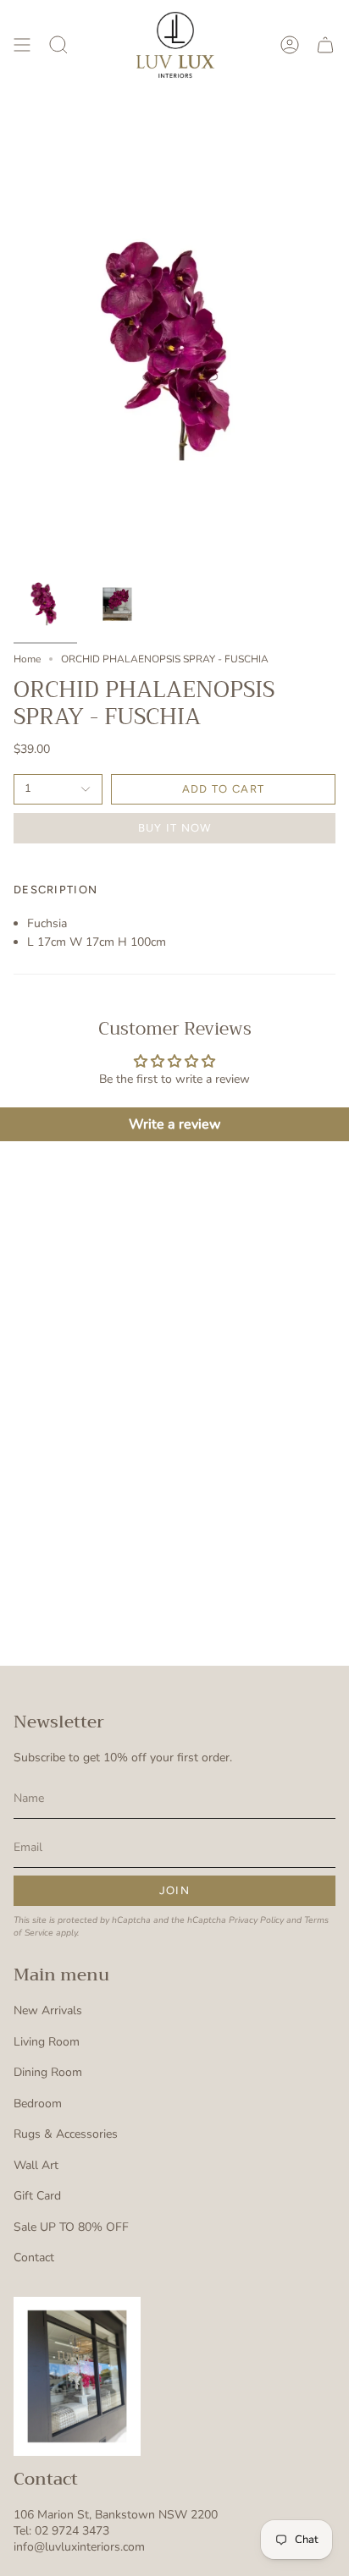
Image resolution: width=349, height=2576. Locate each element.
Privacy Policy (256, 1920)
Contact (34, 2257)
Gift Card (37, 2196)
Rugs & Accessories (66, 2134)
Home (27, 659)
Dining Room (48, 2072)
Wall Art (36, 2165)
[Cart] (325, 45)
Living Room (47, 2042)
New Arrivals (48, 2010)
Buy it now (175, 828)
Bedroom (38, 2104)
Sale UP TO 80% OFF (71, 2227)
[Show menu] (22, 45)
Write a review (175, 1124)
